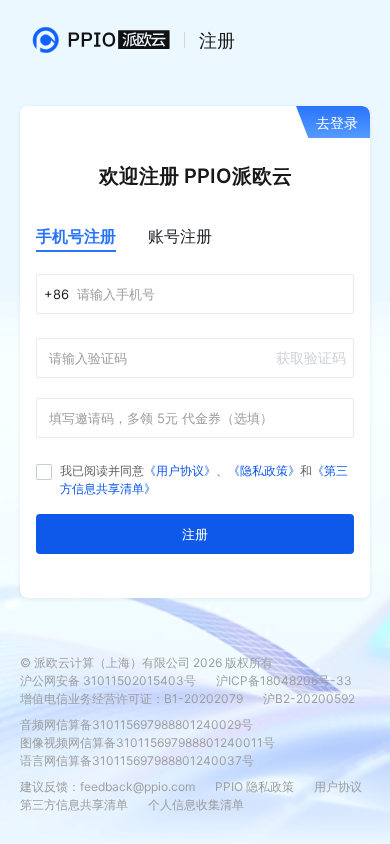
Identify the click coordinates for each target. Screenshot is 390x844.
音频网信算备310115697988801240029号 (136, 724)
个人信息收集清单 (196, 804)
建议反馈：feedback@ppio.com (107, 786)
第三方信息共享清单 (74, 804)
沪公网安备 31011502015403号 (108, 680)
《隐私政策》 (264, 470)
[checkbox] (44, 472)
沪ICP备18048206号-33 (284, 680)
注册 (195, 534)
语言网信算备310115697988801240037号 (137, 760)
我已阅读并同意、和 (204, 479)
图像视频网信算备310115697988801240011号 (147, 742)
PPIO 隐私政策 (254, 786)
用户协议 (338, 786)
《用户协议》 (180, 470)
